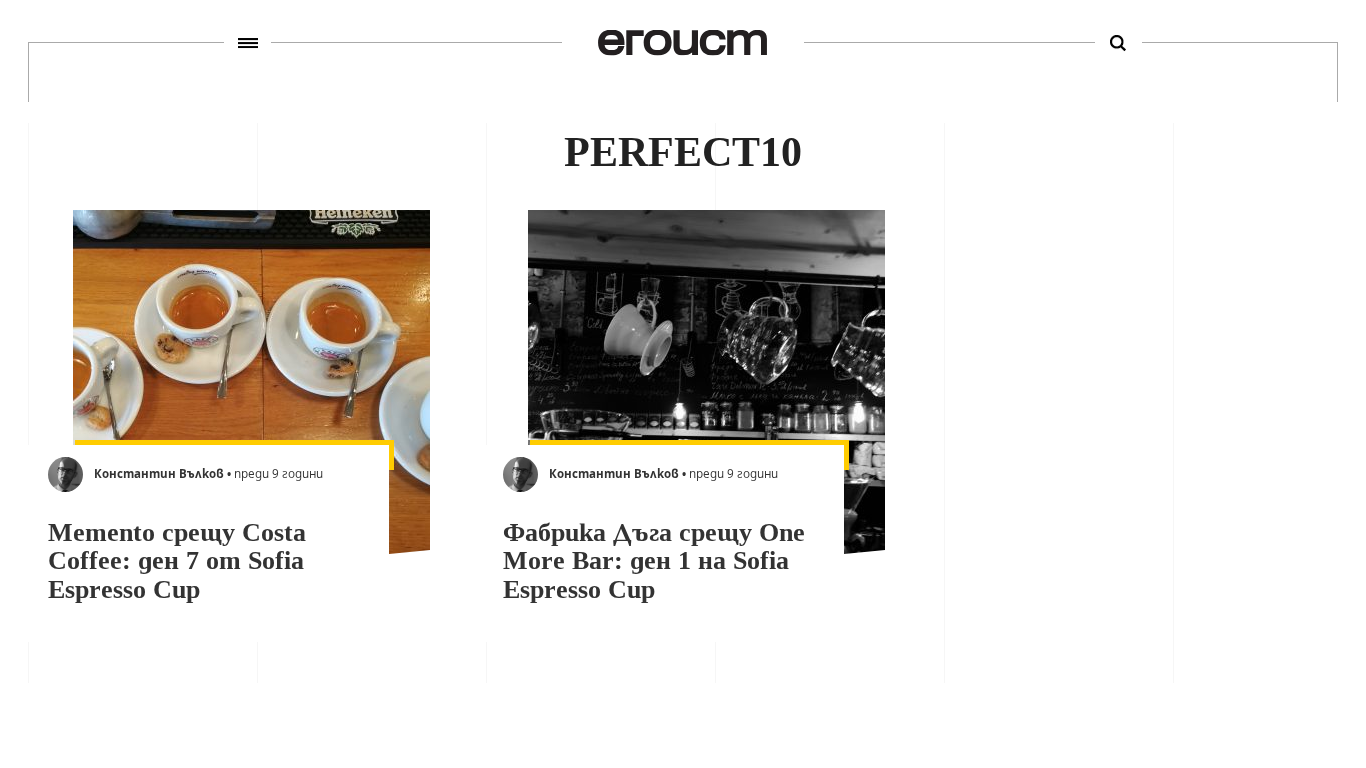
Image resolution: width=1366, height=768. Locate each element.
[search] (1118, 43)
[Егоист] (683, 42)
